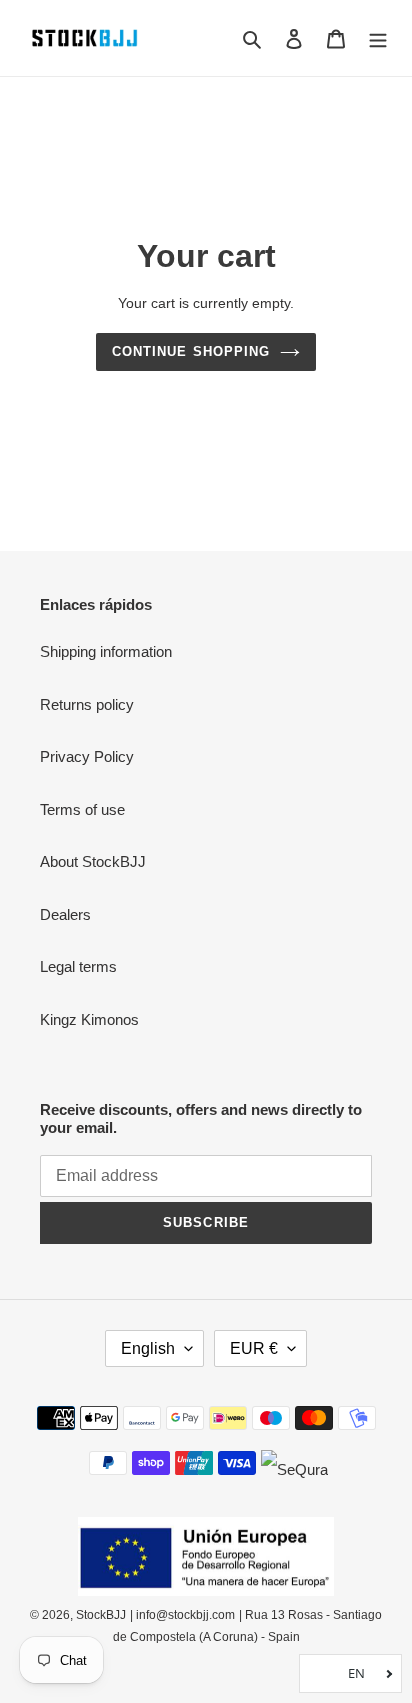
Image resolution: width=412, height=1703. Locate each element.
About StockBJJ (93, 861)
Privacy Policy (87, 756)
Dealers (65, 914)
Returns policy (87, 704)
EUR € (254, 1348)
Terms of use (82, 809)
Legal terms (78, 966)
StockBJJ (101, 1615)
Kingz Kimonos (89, 1019)
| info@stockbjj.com (182, 1615)
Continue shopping (191, 351)
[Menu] (378, 38)
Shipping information (106, 651)
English (148, 1348)
